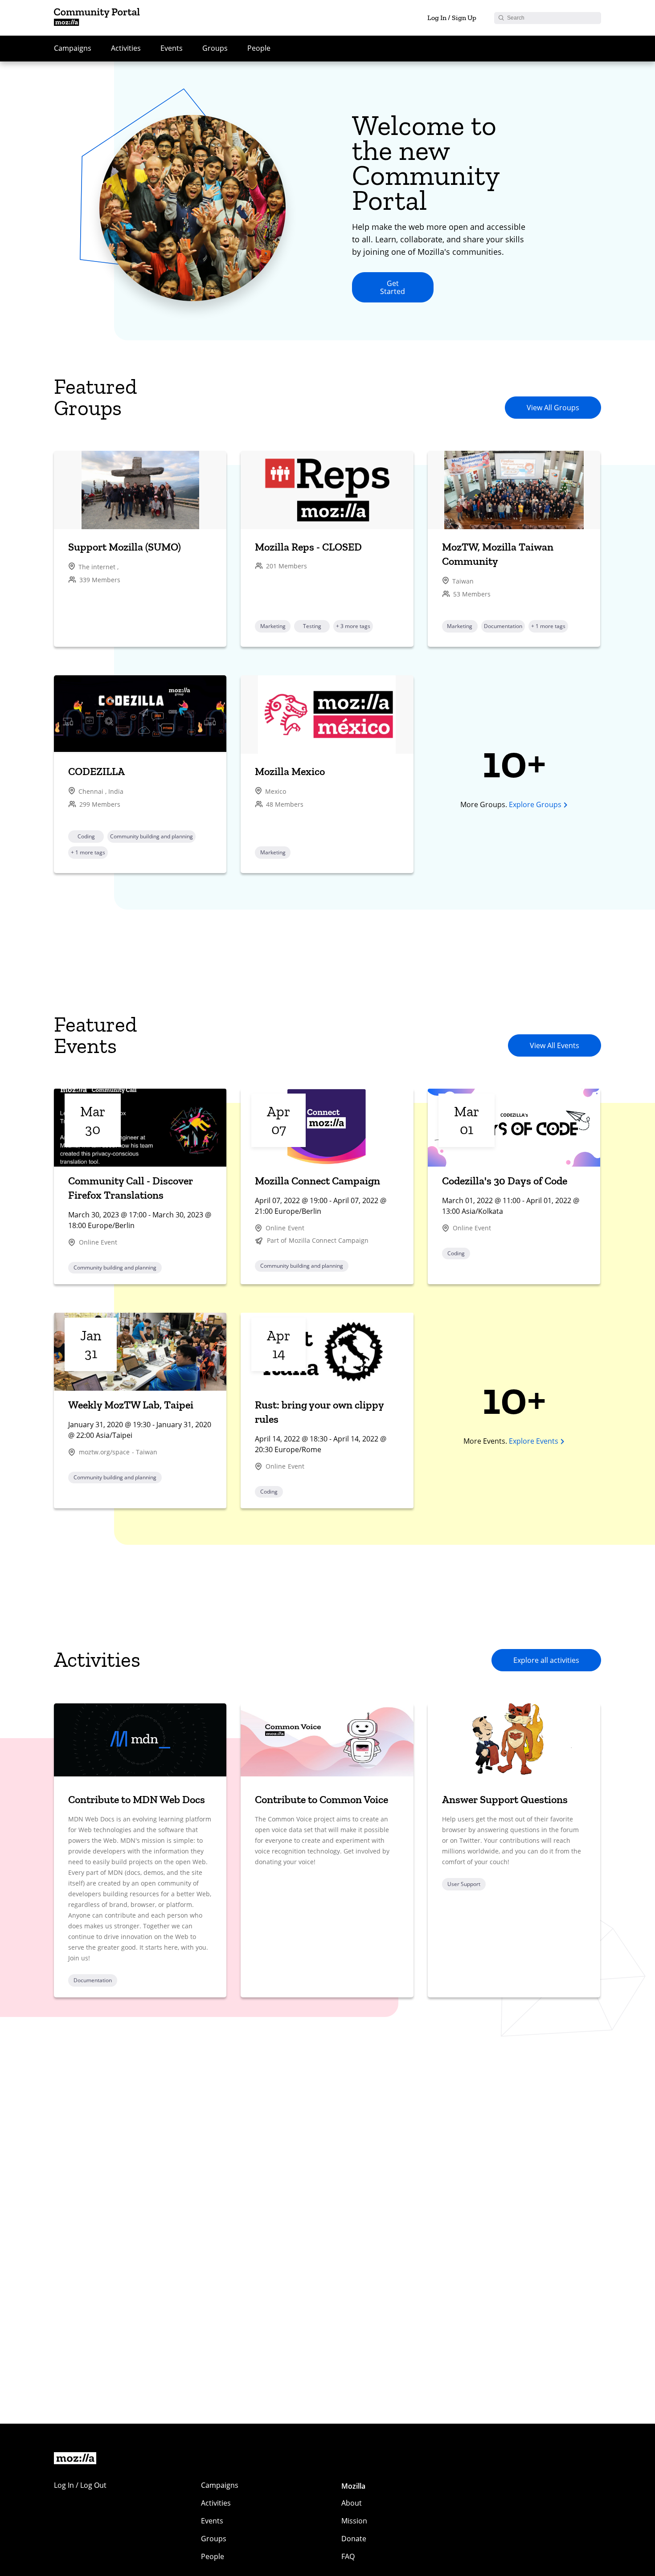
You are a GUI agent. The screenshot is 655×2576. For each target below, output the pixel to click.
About (352, 2503)
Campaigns (73, 48)
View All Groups (553, 408)
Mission (354, 2521)
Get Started (393, 287)
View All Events (555, 1045)
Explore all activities (546, 1660)
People (259, 48)
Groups (215, 48)
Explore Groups (535, 804)
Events (172, 48)
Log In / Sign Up (452, 18)
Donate (354, 2539)
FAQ (348, 2556)
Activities (126, 48)
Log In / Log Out (80, 2485)
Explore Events (534, 1441)
